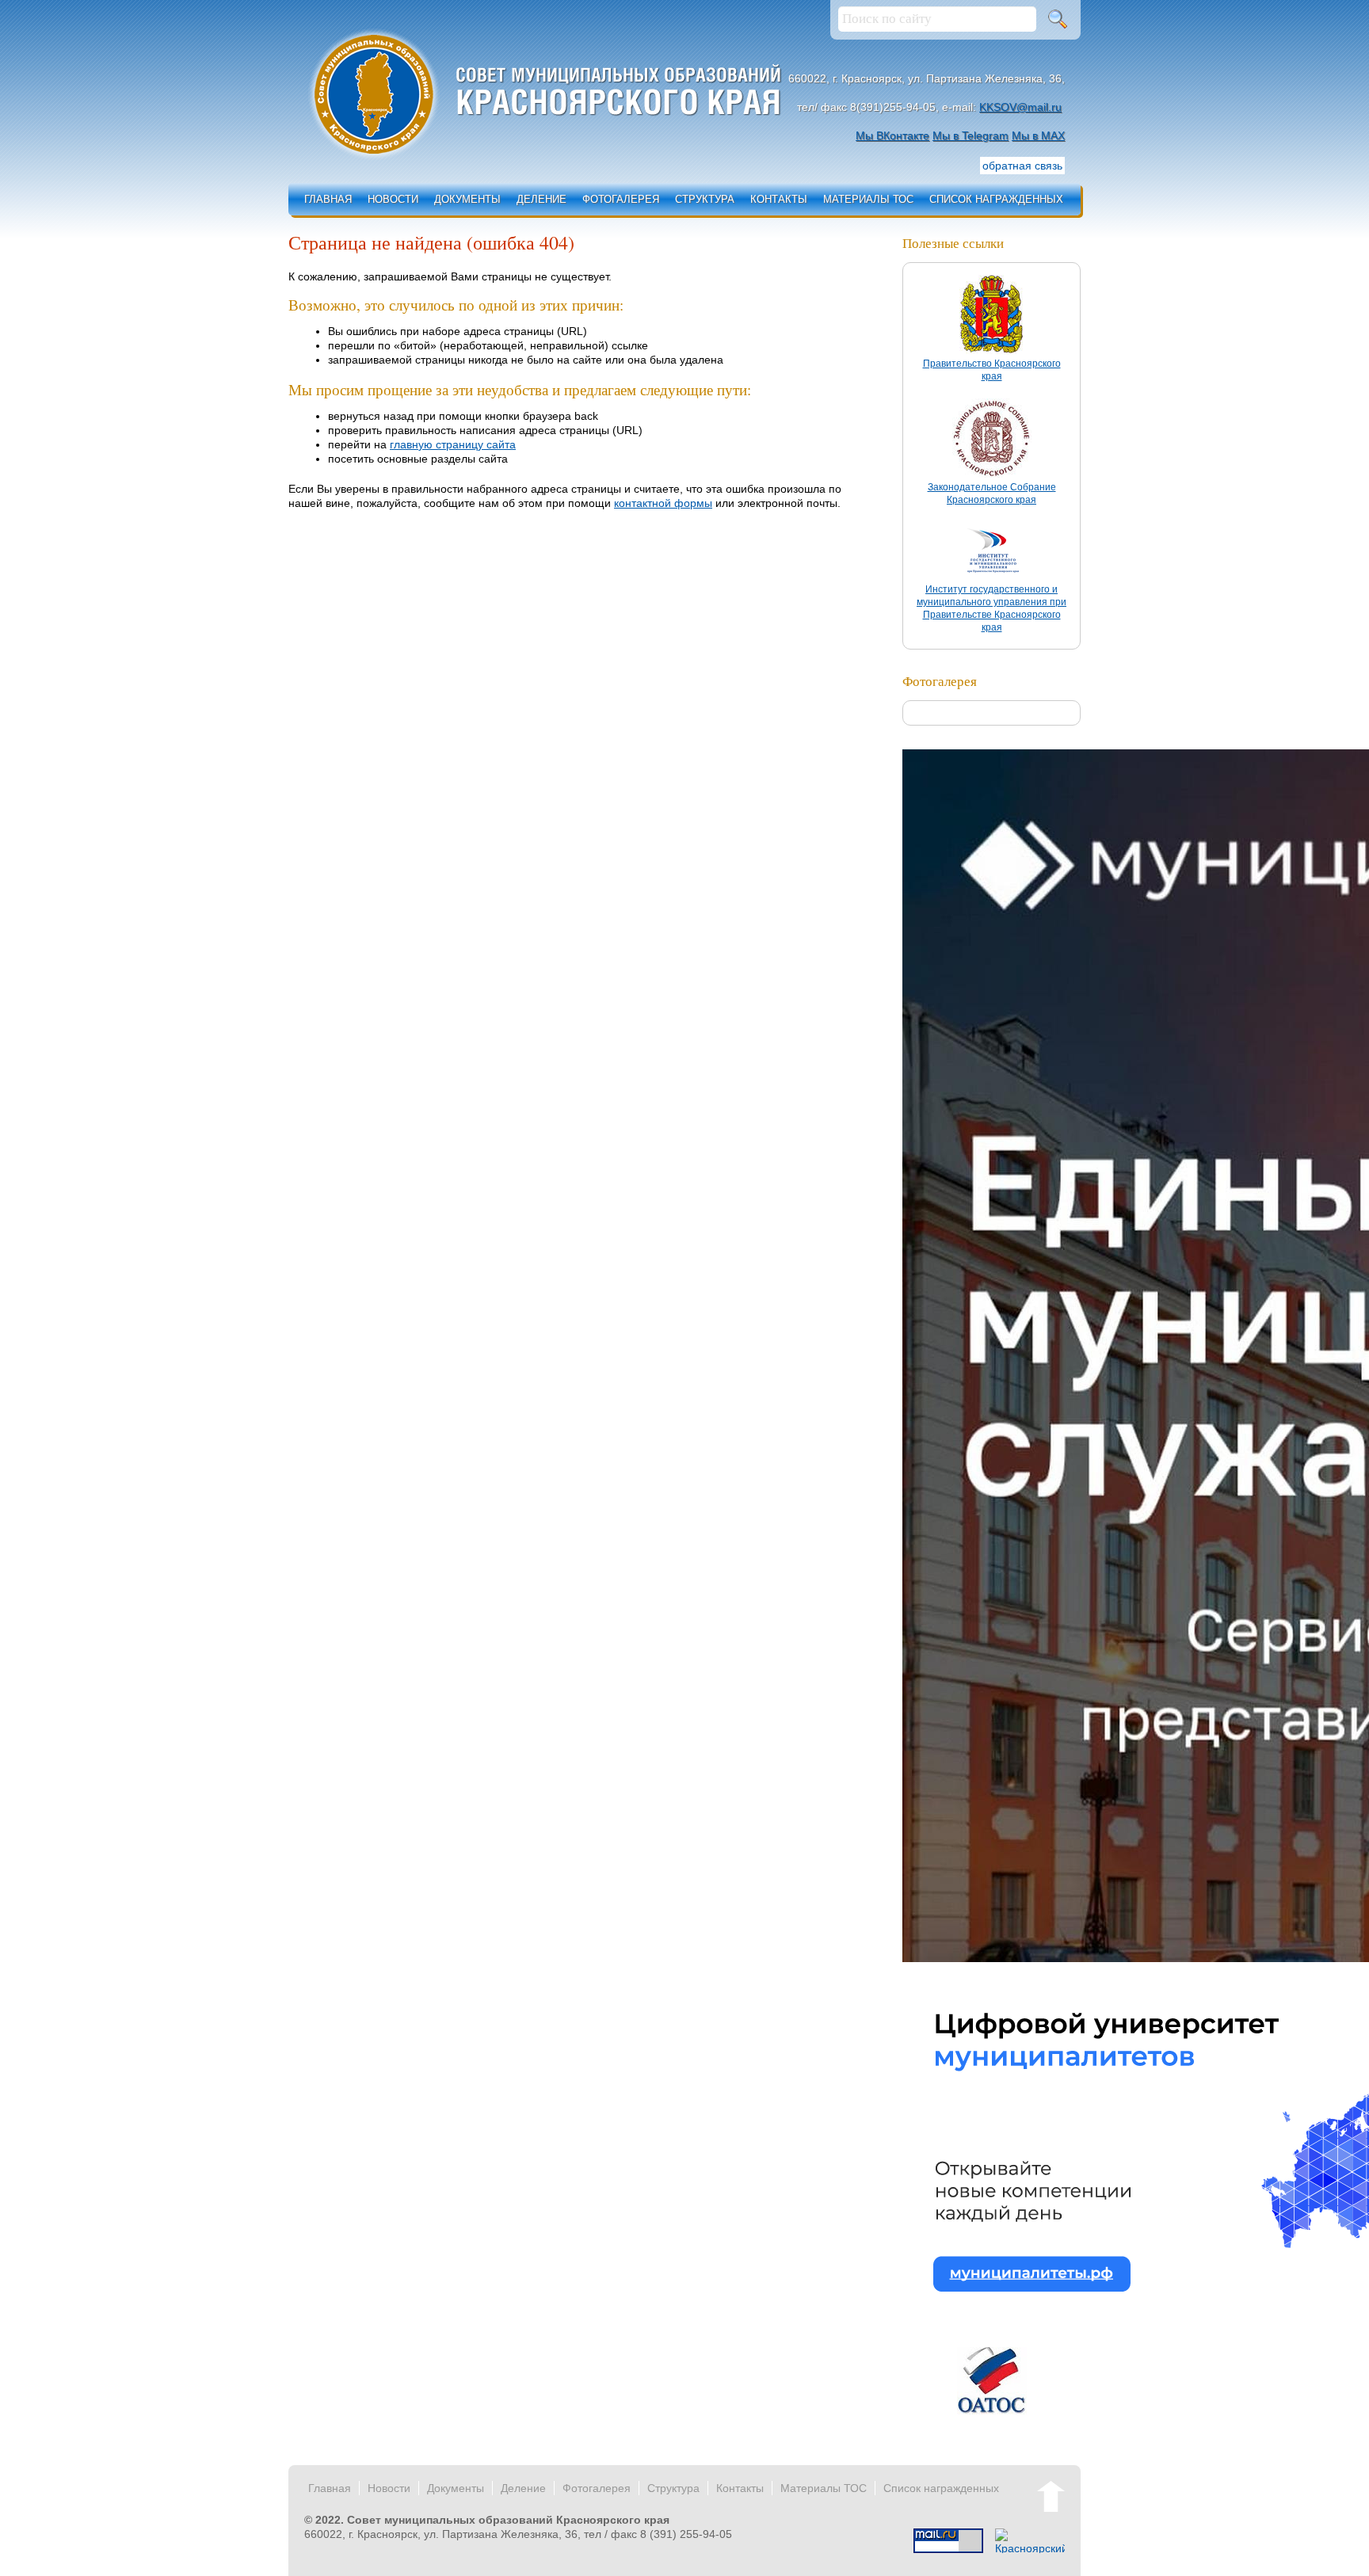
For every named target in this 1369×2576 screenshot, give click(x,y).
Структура (705, 199)
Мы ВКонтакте (892, 135)
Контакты (779, 199)
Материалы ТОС (868, 199)
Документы (467, 199)
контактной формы (663, 503)
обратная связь (1022, 166)
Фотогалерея (621, 199)
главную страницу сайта (453, 444)
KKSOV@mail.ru (1020, 107)
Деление (541, 199)
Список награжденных (996, 199)
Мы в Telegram (971, 135)
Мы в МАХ (1038, 135)
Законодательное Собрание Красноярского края (992, 493)
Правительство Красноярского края (992, 370)
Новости (393, 199)
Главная (328, 199)
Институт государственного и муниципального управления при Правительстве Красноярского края (991, 608)
